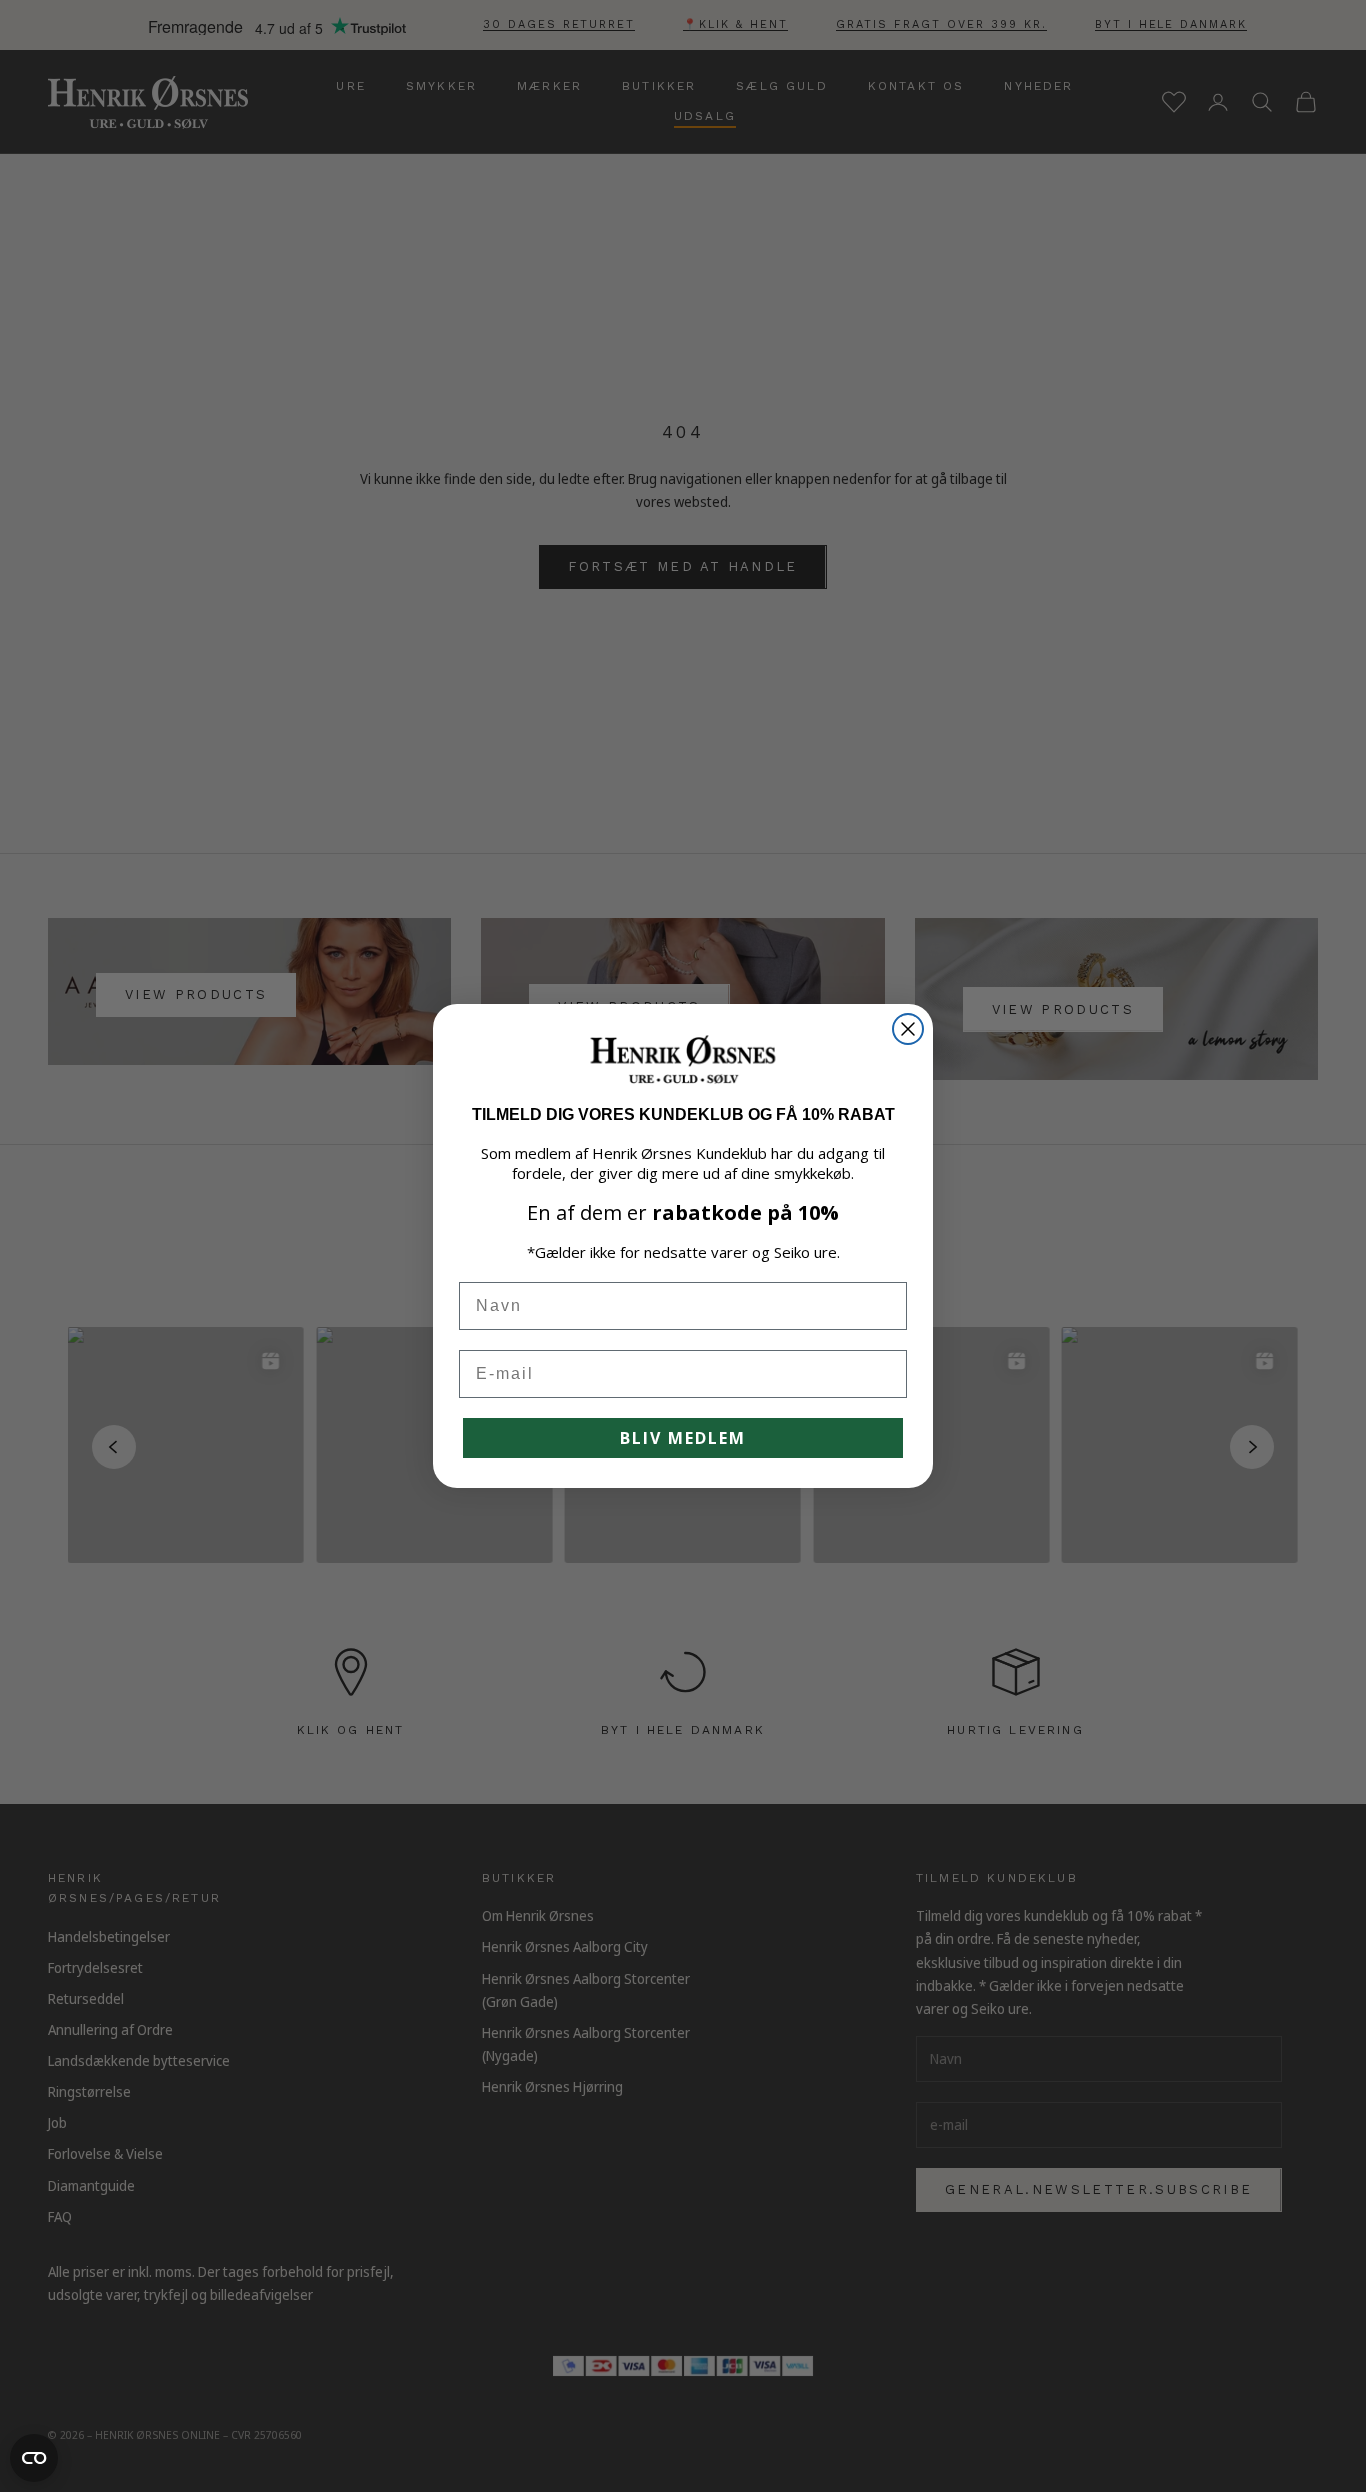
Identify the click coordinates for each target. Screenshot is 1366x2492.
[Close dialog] (908, 1029)
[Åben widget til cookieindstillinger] (34, 2458)
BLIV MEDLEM (683, 1438)
